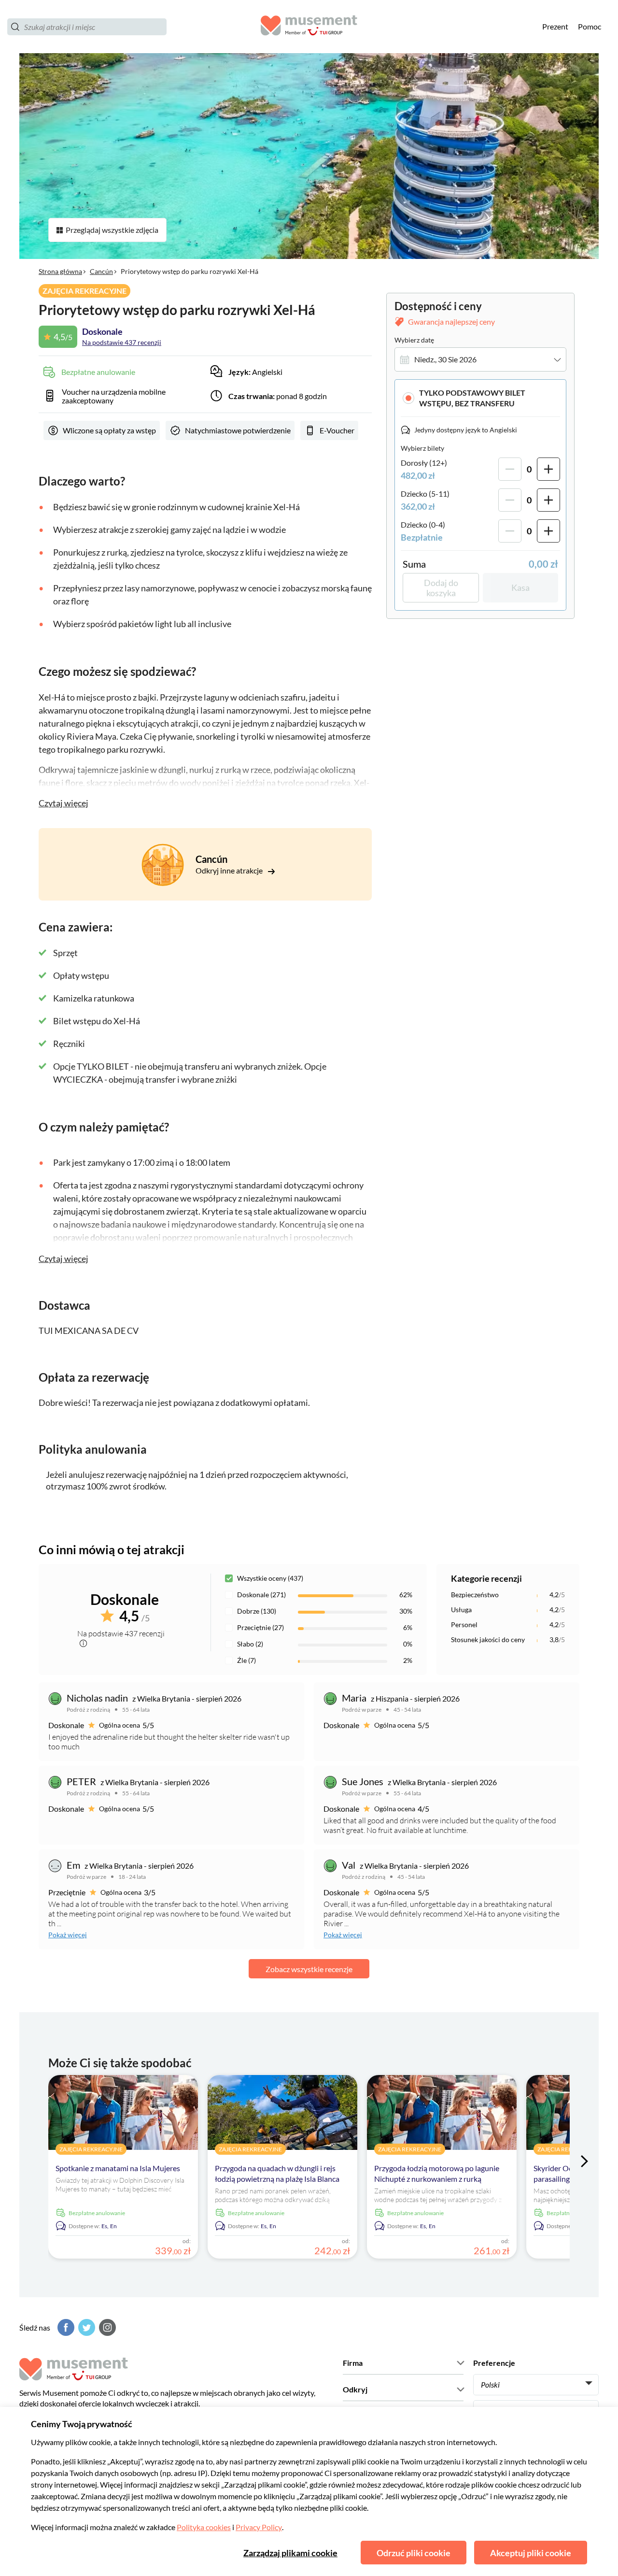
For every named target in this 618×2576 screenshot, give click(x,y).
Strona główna (60, 271)
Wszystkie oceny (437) (270, 1578)
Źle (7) (246, 1660)
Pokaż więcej (68, 1935)
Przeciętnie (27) (260, 1627)
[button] (480, 398)
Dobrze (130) (257, 1611)
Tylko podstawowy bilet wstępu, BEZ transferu (472, 398)
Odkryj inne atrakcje (230, 870)
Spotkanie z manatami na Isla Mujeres (118, 2168)
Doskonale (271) (261, 1595)
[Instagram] (106, 2327)
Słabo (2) (250, 1644)
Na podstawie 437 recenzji (122, 342)
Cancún (101, 271)
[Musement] (309, 27)
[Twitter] (85, 2327)
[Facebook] (65, 2327)
